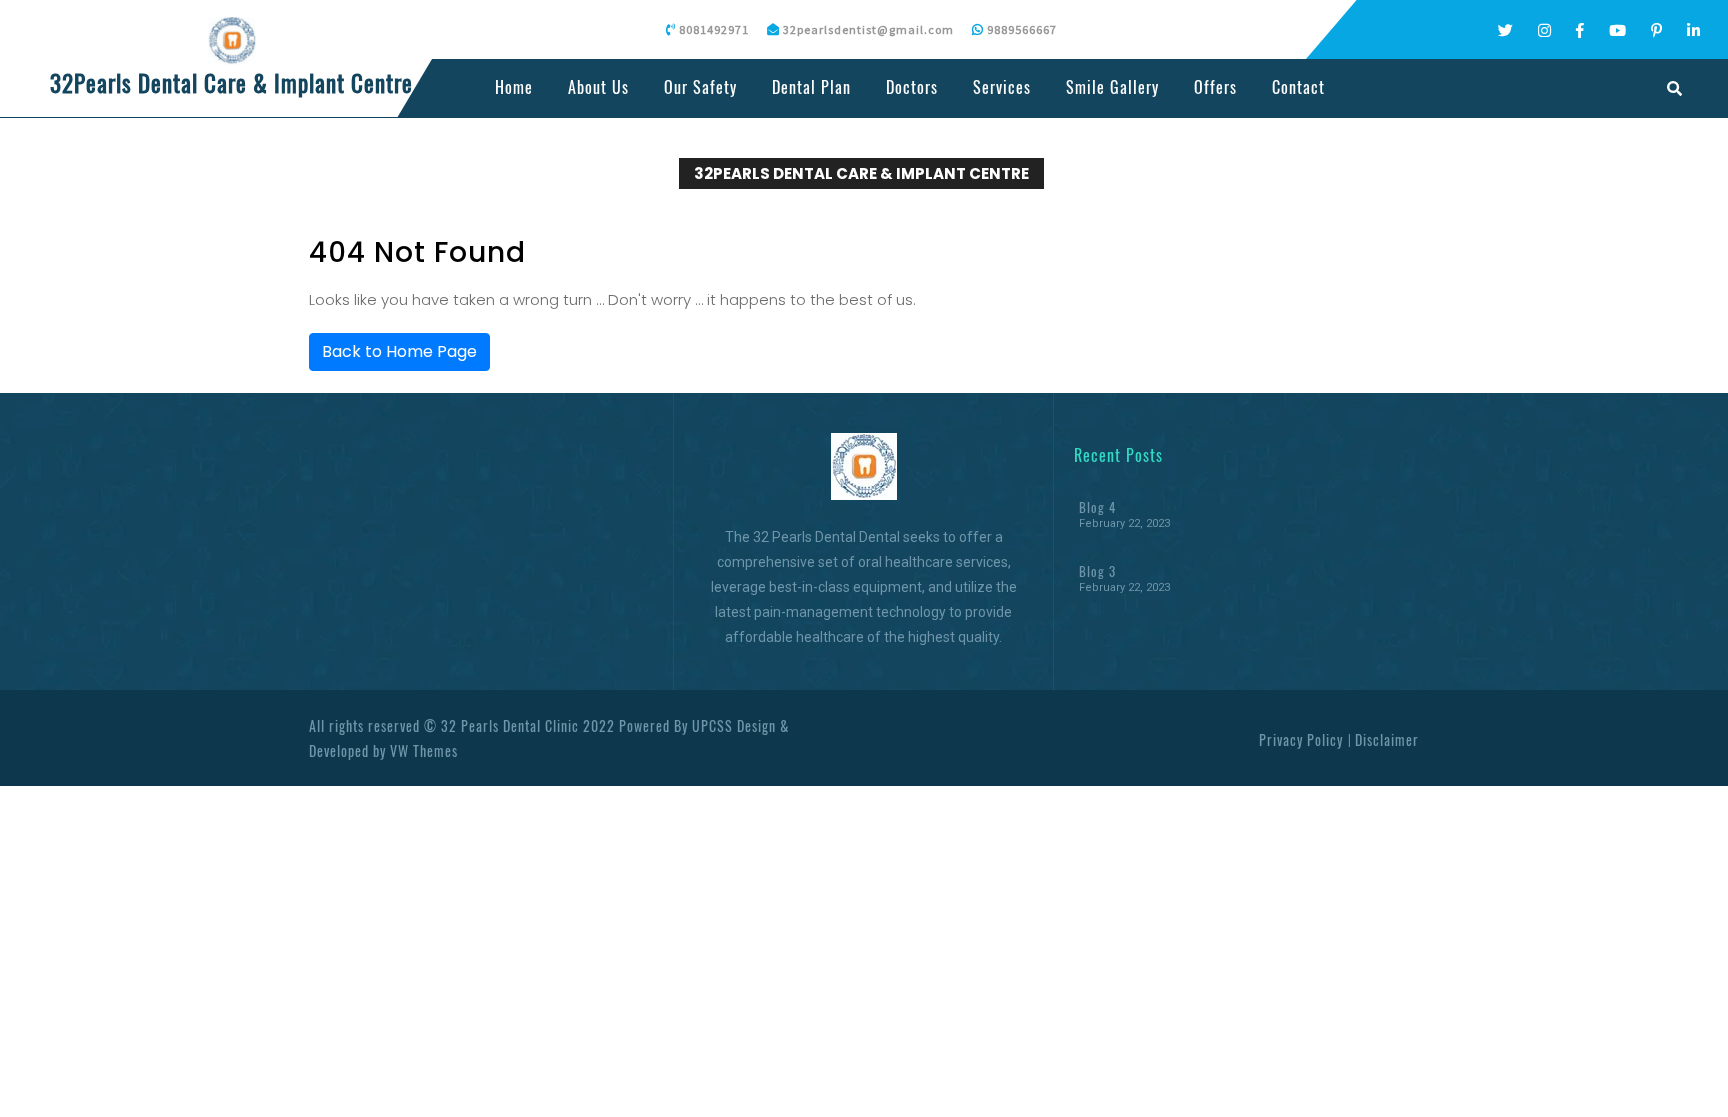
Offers (1215, 87)
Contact (1298, 87)
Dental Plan (811, 87)
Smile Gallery (1112, 87)
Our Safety (700, 87)
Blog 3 (1097, 571)
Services (1002, 87)
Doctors (912, 87)
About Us (598, 87)
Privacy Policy (1301, 739)
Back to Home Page (399, 351)
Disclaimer (1387, 739)
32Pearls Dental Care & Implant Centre (231, 83)
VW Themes (422, 750)
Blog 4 (1097, 507)
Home (514, 87)
